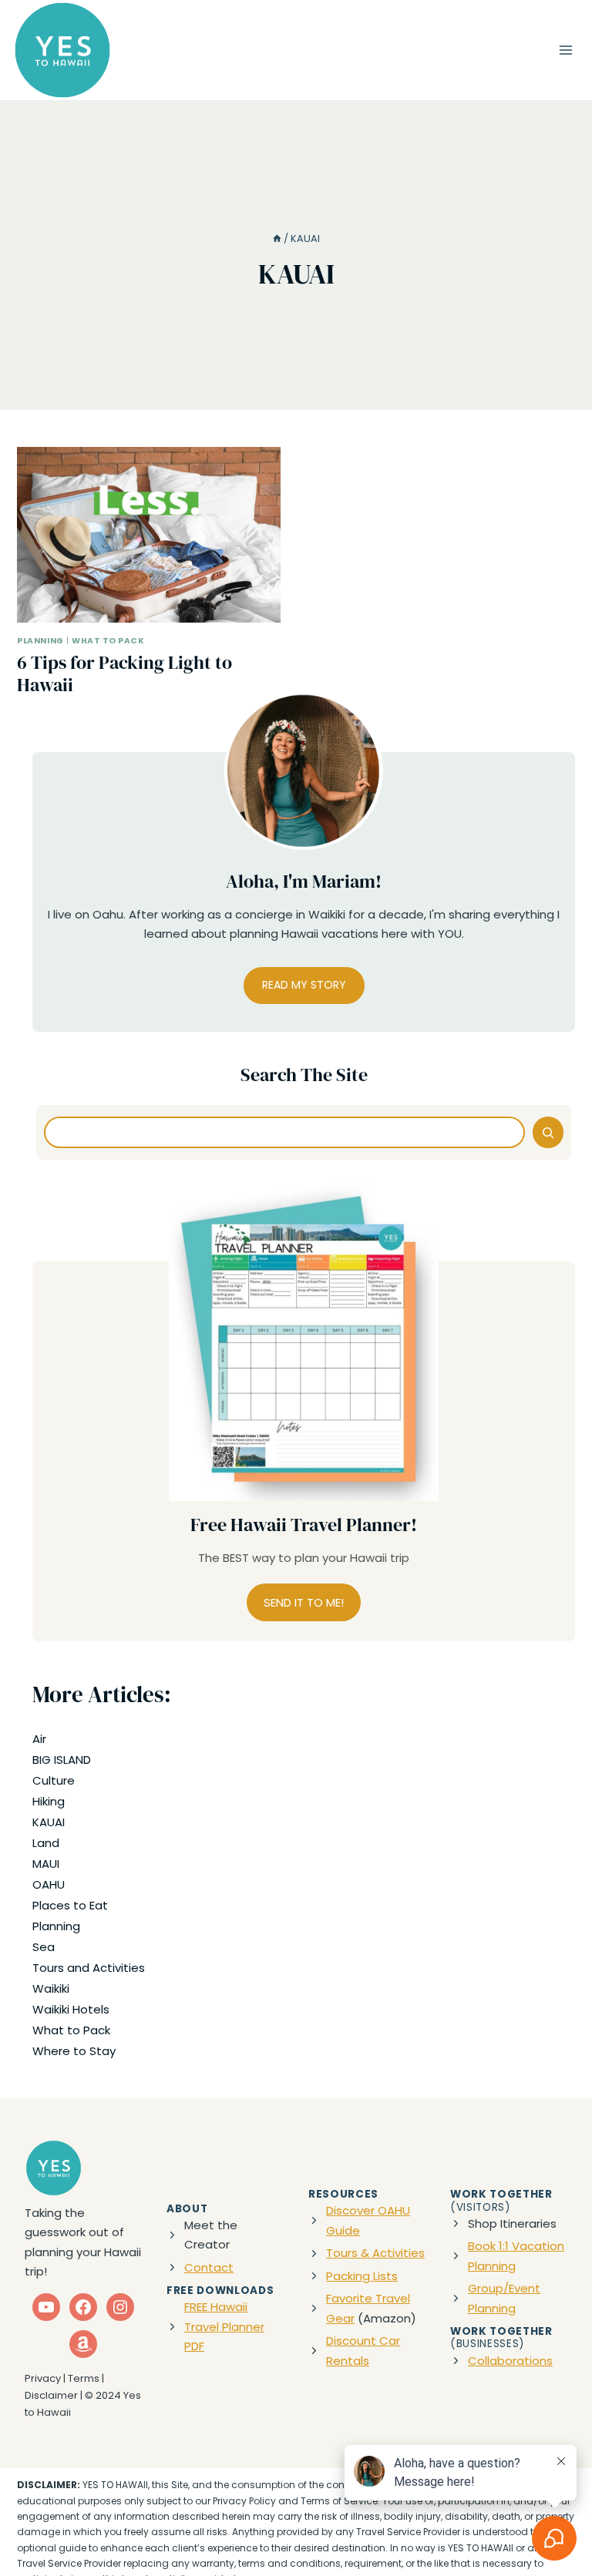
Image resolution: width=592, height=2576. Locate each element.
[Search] (548, 1132)
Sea (44, 1947)
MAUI (46, 1864)
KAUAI (49, 1822)
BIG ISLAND (62, 1760)
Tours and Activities (89, 1968)
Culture (54, 1780)
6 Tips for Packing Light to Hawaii (124, 673)
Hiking (49, 1801)
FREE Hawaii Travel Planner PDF (224, 2326)
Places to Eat (70, 1905)
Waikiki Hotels (71, 2009)
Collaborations (510, 2361)
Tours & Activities (375, 2253)
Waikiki (51, 1988)
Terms (84, 2378)
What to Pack (108, 641)
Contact (209, 2267)
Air (39, 1739)
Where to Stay (74, 2051)
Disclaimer (51, 2395)
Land (46, 1843)
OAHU (49, 1884)
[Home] (277, 238)
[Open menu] (565, 50)
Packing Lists (362, 2276)
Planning (40, 641)
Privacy (43, 2378)
